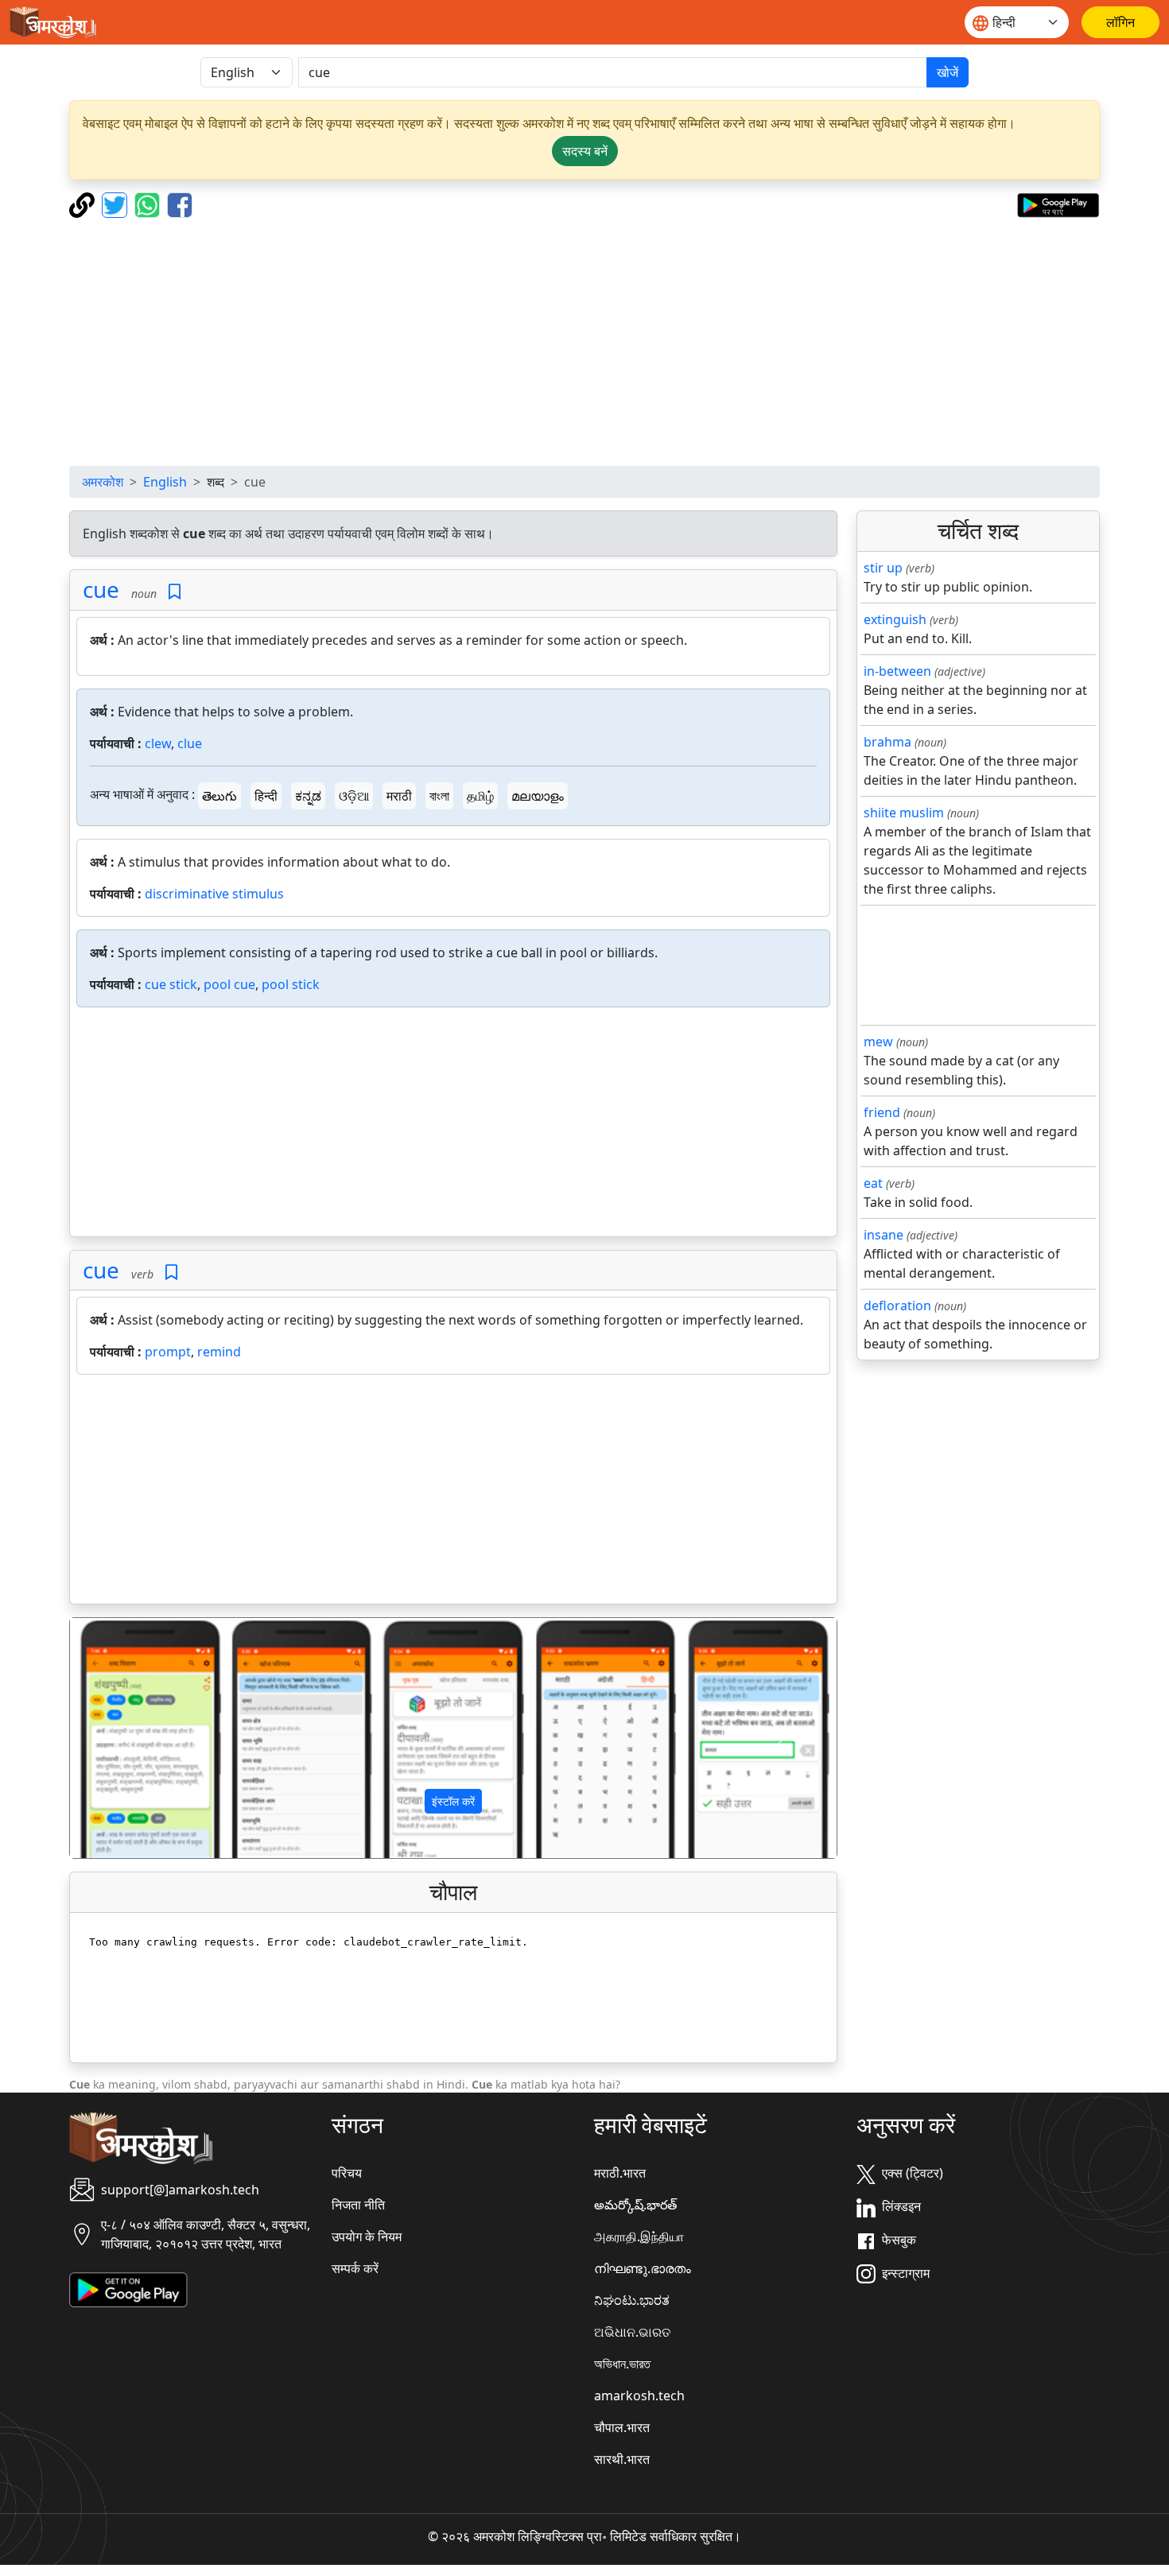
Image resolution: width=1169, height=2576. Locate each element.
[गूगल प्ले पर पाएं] (1058, 204)
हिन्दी (266, 796)
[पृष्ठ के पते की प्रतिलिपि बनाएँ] (84, 204)
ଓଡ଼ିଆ (354, 796)
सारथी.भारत (622, 2459)
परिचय (347, 2173)
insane (884, 1235)
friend (882, 1112)
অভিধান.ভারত (622, 2364)
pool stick (291, 984)
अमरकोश (103, 482)
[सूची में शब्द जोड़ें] (175, 592)
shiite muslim (904, 813)
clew (158, 743)
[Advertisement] (584, 342)
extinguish (895, 619)
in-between (897, 671)
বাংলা (439, 796)
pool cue (229, 984)
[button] (128, 1738)
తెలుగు (219, 796)
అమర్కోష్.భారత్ (635, 2205)
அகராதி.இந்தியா (639, 2237)
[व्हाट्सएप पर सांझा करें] (149, 204)
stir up (883, 568)
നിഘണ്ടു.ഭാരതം (643, 2268)
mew (878, 1042)
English (165, 482)
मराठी (399, 796)
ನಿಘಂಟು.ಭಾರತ (632, 2300)
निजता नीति (358, 2205)
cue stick (171, 984)
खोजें (948, 72)
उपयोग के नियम (367, 2237)
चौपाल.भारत (622, 2427)
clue (190, 743)
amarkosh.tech (639, 2396)
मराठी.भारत (620, 2173)
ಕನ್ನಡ (308, 796)
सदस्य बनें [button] (585, 151)
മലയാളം (538, 796)
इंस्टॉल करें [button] (453, 1801)
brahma (887, 742)
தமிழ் (480, 796)
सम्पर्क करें (355, 2268)
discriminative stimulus (214, 894)
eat (873, 1183)
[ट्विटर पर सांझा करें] (117, 204)
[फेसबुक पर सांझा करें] (180, 204)
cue (101, 589)
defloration (897, 1305)
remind (219, 1352)
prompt (168, 1352)
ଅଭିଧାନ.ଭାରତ (632, 2332)
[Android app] (128, 2288)
